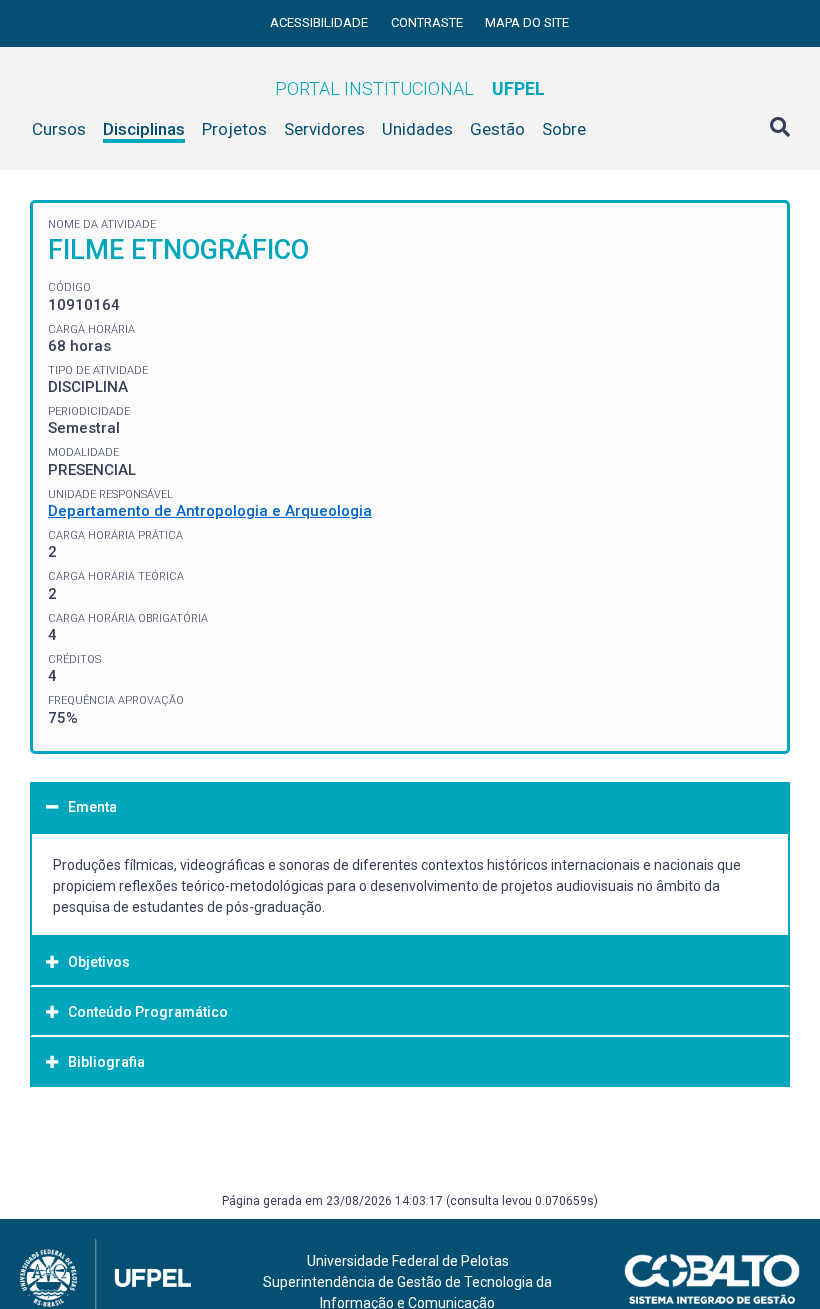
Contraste (428, 22)
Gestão (497, 129)
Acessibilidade (320, 22)
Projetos (234, 129)
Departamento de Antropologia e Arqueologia (210, 511)
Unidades (417, 129)
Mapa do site (527, 22)
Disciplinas (144, 129)
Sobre (564, 129)
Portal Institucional (410, 88)
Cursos (59, 129)
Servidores (324, 129)
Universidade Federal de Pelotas (408, 1261)
